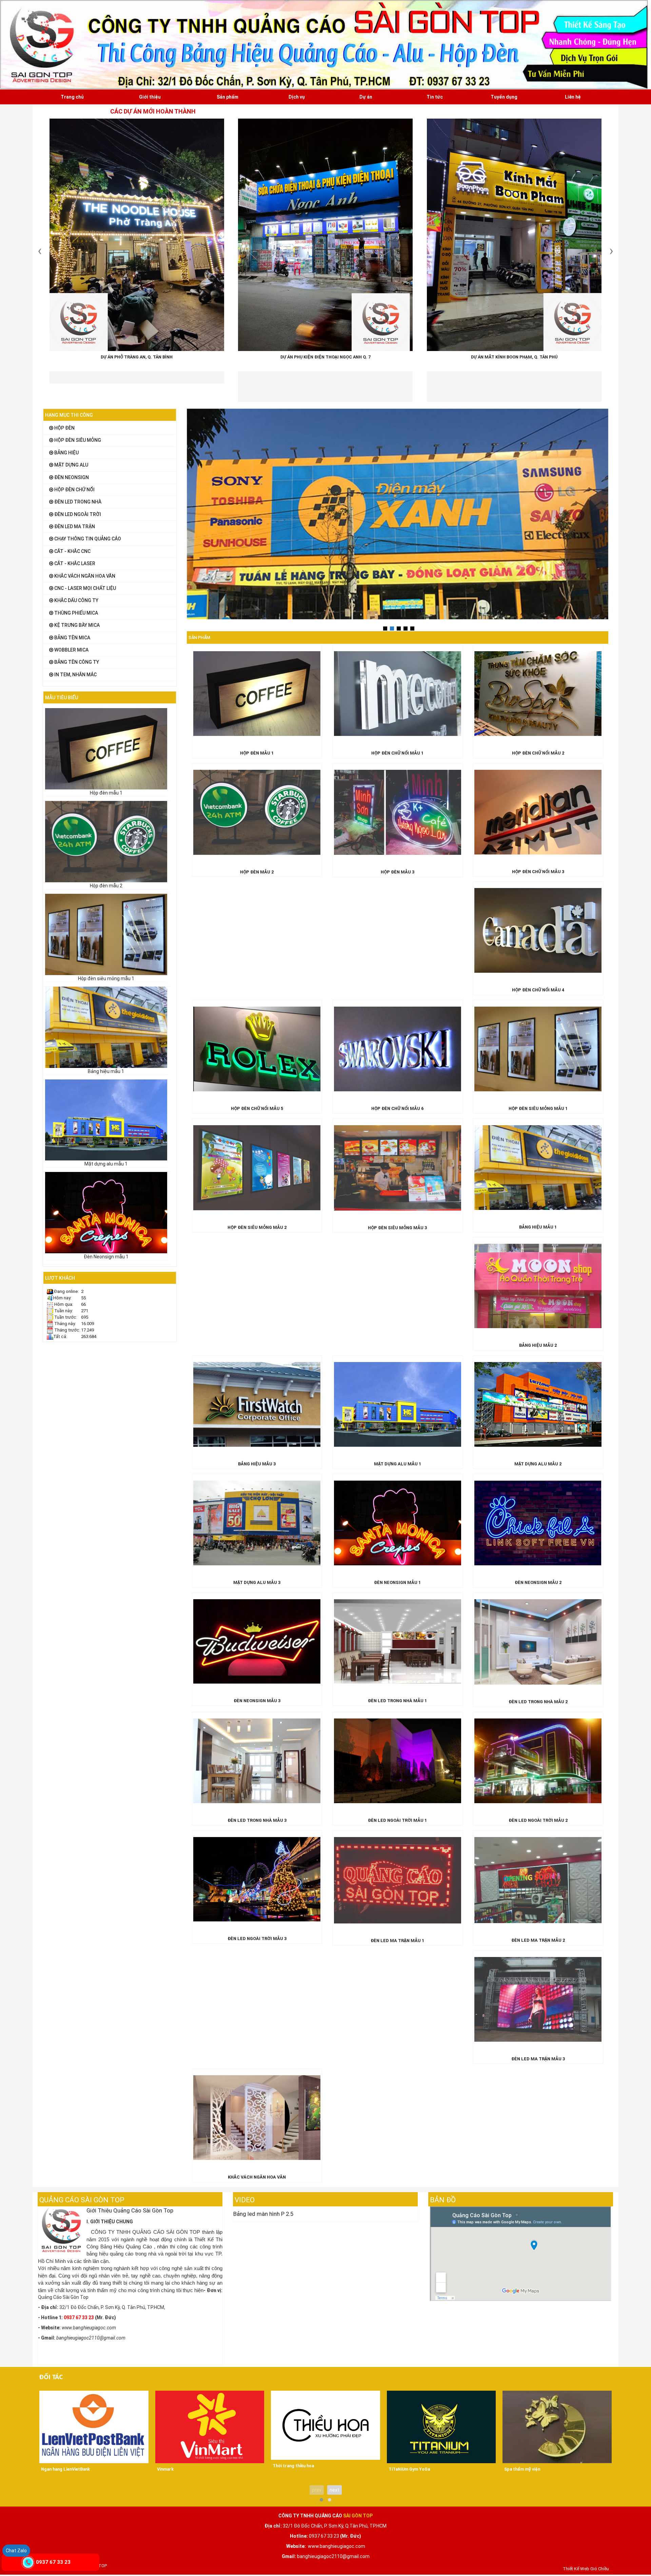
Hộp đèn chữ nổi (74, 490)
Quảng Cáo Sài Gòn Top (82, 2200)
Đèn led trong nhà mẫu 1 (397, 1701)
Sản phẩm (228, 97)
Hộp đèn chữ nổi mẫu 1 (397, 753)
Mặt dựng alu (71, 465)
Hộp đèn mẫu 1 (106, 793)
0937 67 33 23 (53, 2562)
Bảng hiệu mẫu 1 (106, 1071)
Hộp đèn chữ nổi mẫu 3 (538, 872)
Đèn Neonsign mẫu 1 (106, 1257)
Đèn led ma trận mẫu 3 (538, 2059)
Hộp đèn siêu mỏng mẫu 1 (106, 978)
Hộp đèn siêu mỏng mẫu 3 (397, 1228)
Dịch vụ (297, 97)
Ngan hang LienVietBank (65, 2469)
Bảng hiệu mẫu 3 (257, 1464)
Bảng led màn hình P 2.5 (263, 2214)
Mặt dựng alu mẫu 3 (257, 1582)
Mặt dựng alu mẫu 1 (106, 1164)
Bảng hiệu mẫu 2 (538, 1345)
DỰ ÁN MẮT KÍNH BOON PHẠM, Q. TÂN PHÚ (325, 357)
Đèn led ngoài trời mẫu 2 (538, 1820)
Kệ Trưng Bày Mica (76, 625)
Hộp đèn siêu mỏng (77, 440)
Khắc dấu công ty (76, 600)
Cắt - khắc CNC (72, 551)
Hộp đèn (64, 428)
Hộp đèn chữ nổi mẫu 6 (397, 1108)
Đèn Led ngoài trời (77, 514)
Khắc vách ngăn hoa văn (84, 576)
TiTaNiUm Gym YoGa (409, 2469)
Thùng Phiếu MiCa (76, 613)
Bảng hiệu (66, 453)
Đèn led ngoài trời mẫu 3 (257, 1939)
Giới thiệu (150, 97)
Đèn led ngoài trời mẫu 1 (397, 1820)
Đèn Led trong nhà (77, 502)
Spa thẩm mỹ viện (522, 2469)
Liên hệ (573, 97)
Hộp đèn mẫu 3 (398, 872)
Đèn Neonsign (71, 477)
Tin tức (435, 97)
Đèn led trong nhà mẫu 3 (257, 1820)
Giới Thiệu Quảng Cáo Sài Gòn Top (130, 2210)
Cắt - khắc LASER (74, 563)
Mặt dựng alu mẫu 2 (538, 1464)
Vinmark (165, 2469)
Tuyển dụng (504, 97)
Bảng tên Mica (72, 638)
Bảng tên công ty (76, 662)
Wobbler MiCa (71, 650)
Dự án (366, 97)
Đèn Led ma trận (74, 527)
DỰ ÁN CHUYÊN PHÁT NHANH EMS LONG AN (514, 351)
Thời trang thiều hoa (293, 2466)
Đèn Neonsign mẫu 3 (257, 1701)
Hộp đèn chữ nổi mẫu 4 (538, 990)
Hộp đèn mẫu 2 (106, 886)
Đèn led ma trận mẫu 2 (538, 1940)
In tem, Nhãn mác (75, 675)
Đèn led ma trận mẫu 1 (397, 1941)
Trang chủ (72, 97)
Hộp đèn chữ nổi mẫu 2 (538, 753)
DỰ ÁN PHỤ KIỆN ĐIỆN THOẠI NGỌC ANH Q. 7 (137, 357)
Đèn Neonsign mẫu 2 (538, 1582)
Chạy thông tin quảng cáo (87, 539)
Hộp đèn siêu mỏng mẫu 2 (257, 1227)
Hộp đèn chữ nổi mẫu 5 (257, 1108)
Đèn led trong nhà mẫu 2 (538, 1702)
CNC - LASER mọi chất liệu (85, 588)
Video (245, 2200)
